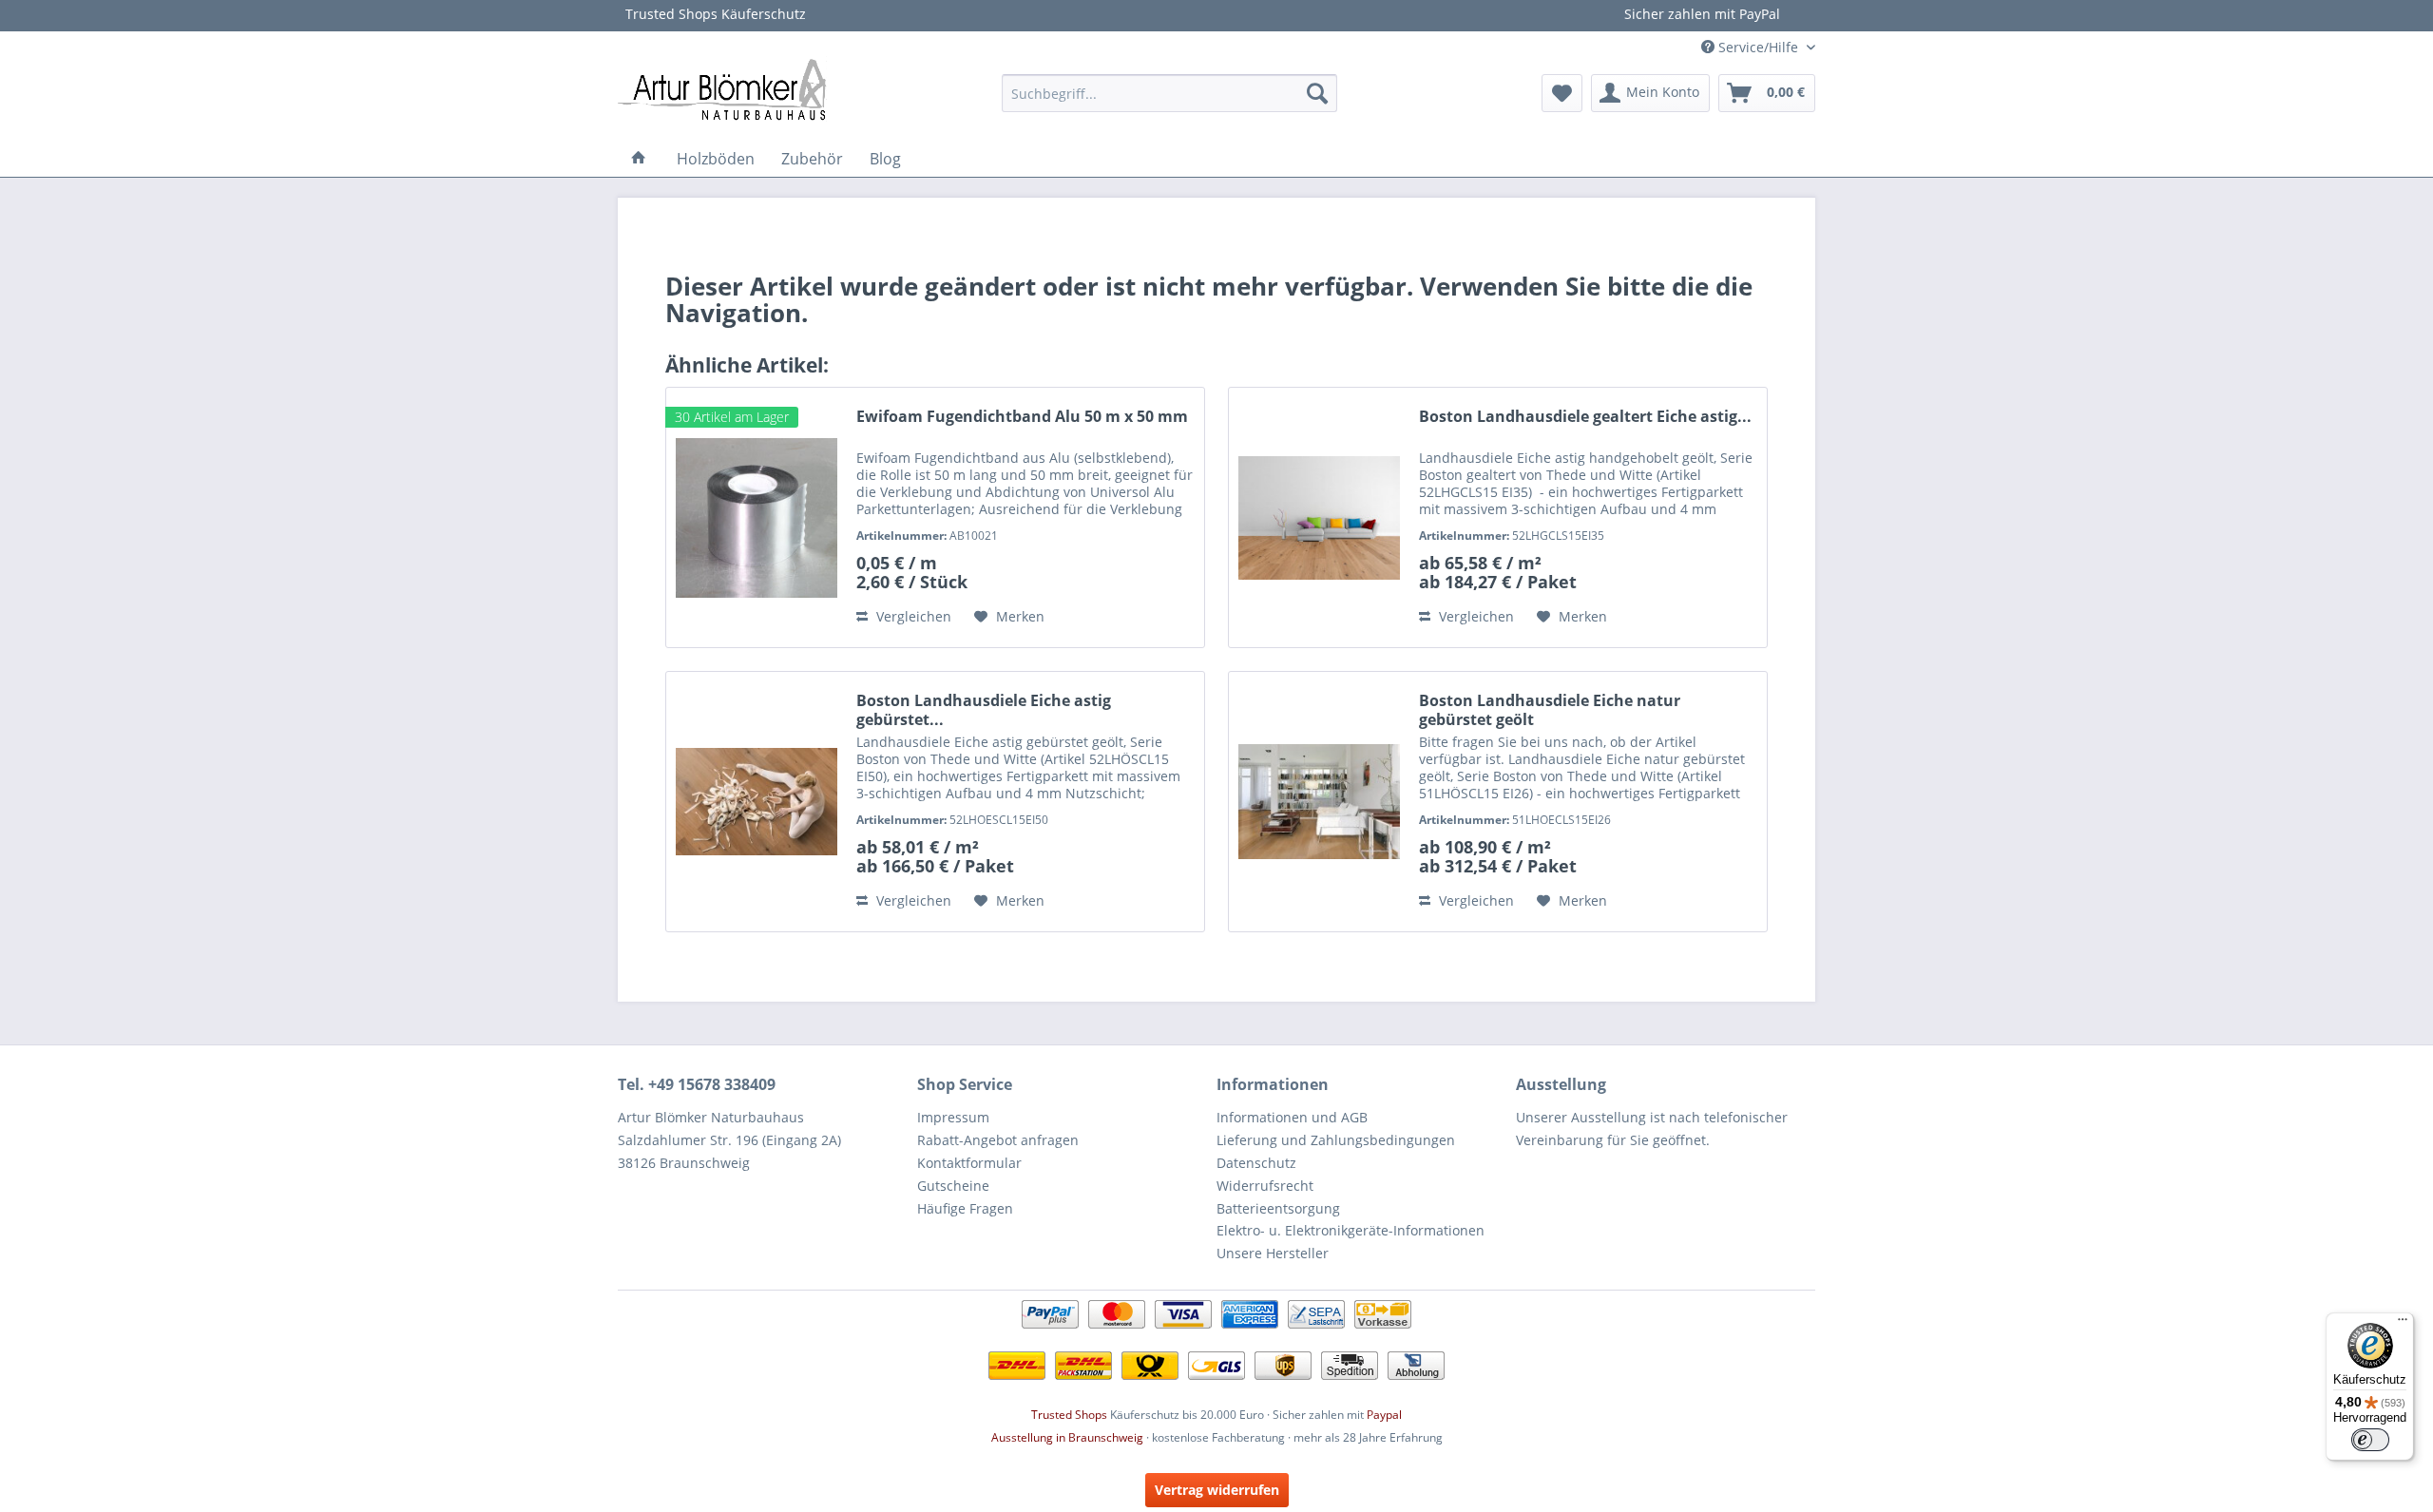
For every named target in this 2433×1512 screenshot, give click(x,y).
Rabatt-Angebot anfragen (998, 1140)
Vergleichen (912, 616)
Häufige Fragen (965, 1208)
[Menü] (2403, 1324)
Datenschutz (1256, 1163)
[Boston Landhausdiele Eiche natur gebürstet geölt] (1319, 802)
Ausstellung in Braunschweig (1067, 1437)
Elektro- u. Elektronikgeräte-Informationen (1351, 1230)
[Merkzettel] (1562, 93)
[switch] (2370, 1440)
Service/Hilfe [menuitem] (1758, 47)
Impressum (953, 1117)
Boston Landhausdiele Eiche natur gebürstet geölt (1550, 710)
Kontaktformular (969, 1163)
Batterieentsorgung (1278, 1208)
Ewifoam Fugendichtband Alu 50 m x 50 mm (1022, 417)
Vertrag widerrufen (1217, 1490)
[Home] (639, 159)
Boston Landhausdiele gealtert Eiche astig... (1585, 417)
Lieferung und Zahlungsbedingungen (1336, 1140)
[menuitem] (1169, 93)
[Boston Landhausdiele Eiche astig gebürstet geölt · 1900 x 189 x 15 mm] (757, 802)
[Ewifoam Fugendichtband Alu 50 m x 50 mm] (757, 517)
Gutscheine (953, 1186)
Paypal (1384, 1415)
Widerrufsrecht (1265, 1186)
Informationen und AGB (1292, 1117)
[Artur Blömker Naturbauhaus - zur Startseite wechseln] (722, 88)
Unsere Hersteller (1273, 1253)
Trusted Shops (1069, 1415)
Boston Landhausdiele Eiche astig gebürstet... (984, 710)
